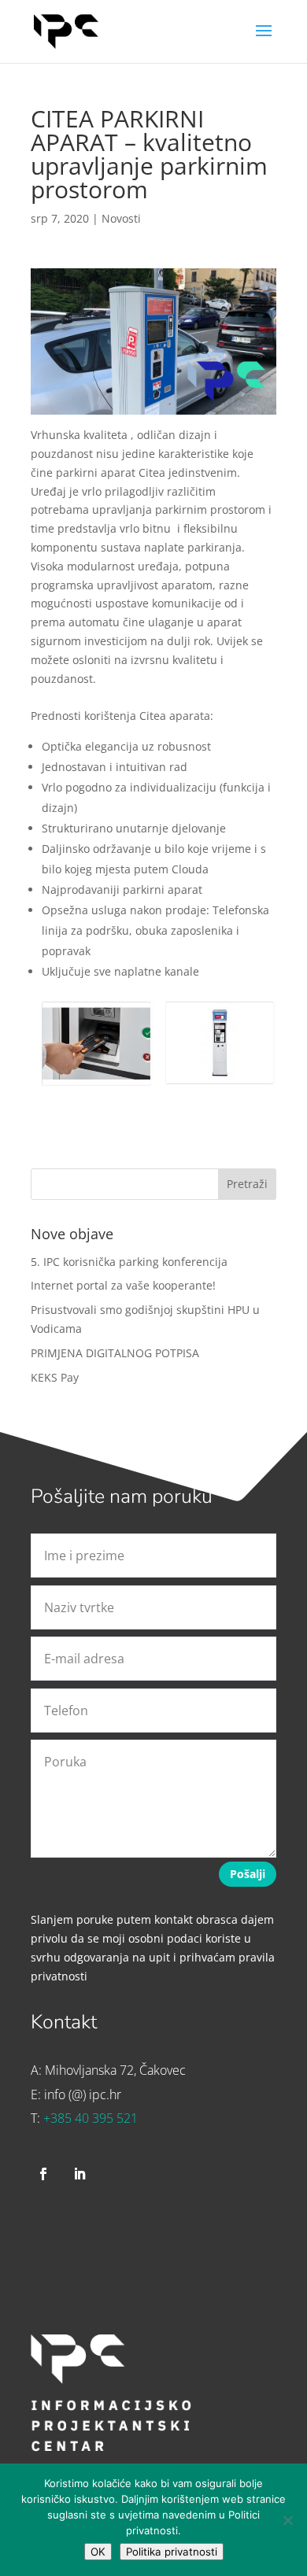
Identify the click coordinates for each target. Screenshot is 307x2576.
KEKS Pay (55, 1377)
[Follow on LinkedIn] (80, 2174)
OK (98, 2552)
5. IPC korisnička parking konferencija (129, 1262)
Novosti (121, 218)
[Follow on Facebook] (43, 2174)
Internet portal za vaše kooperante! (123, 1285)
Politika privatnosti (172, 2552)
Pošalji (248, 1874)
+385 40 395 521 (91, 2118)
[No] (287, 2520)
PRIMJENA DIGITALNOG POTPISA (115, 1353)
